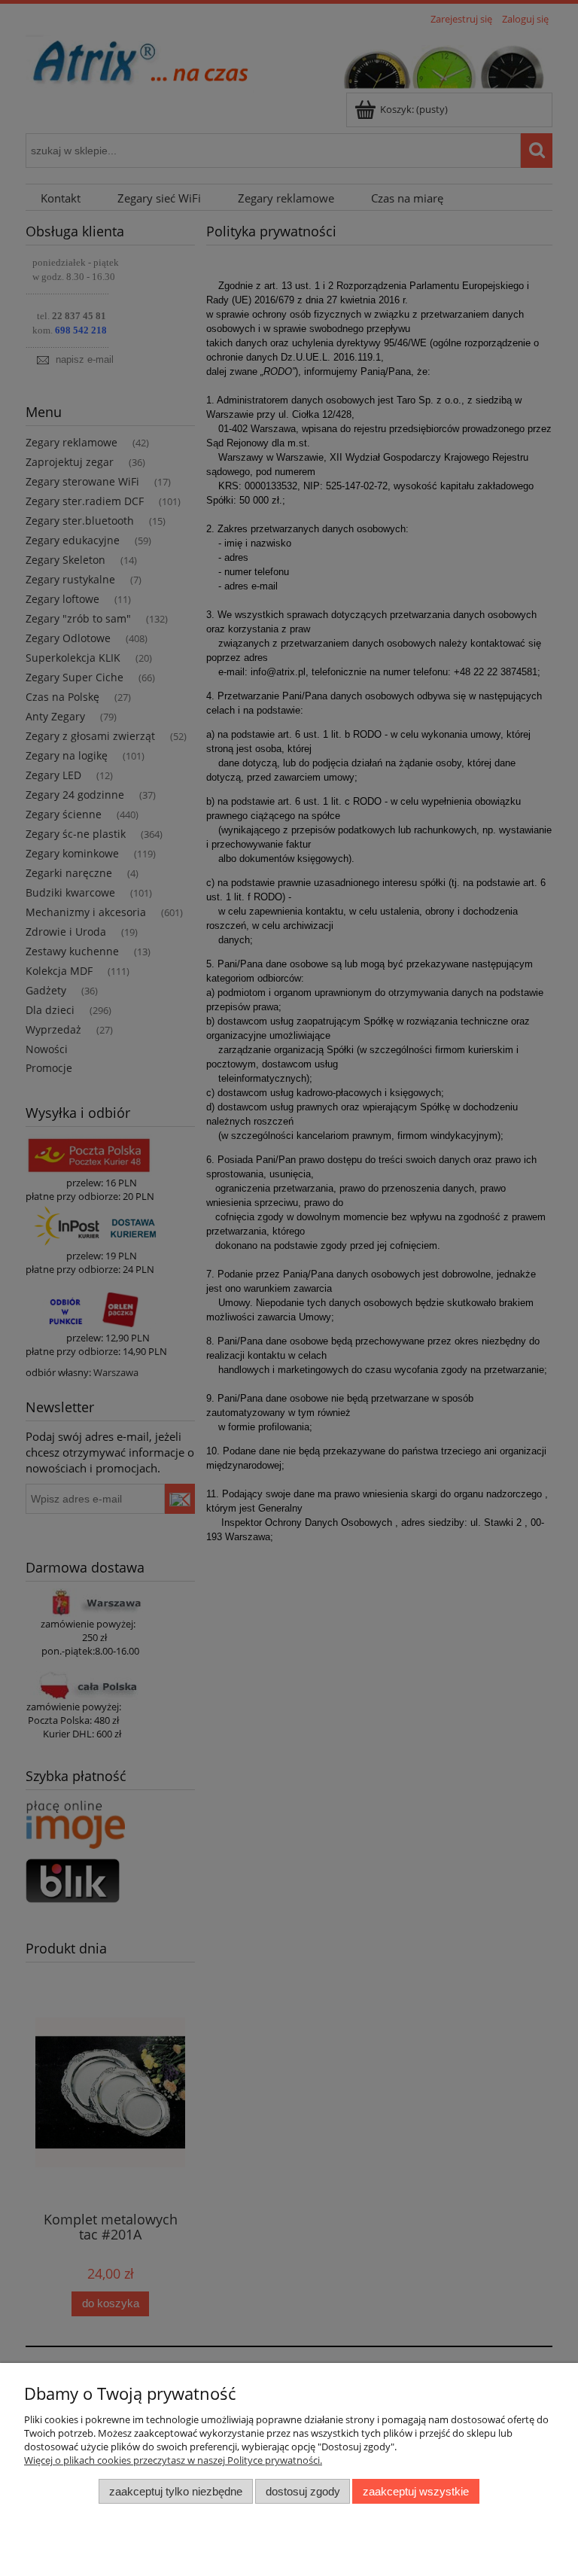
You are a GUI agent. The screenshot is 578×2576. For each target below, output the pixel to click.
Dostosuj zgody (303, 2491)
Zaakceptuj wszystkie (416, 2491)
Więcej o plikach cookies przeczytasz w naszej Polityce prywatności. (173, 2460)
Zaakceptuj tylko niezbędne (176, 2491)
